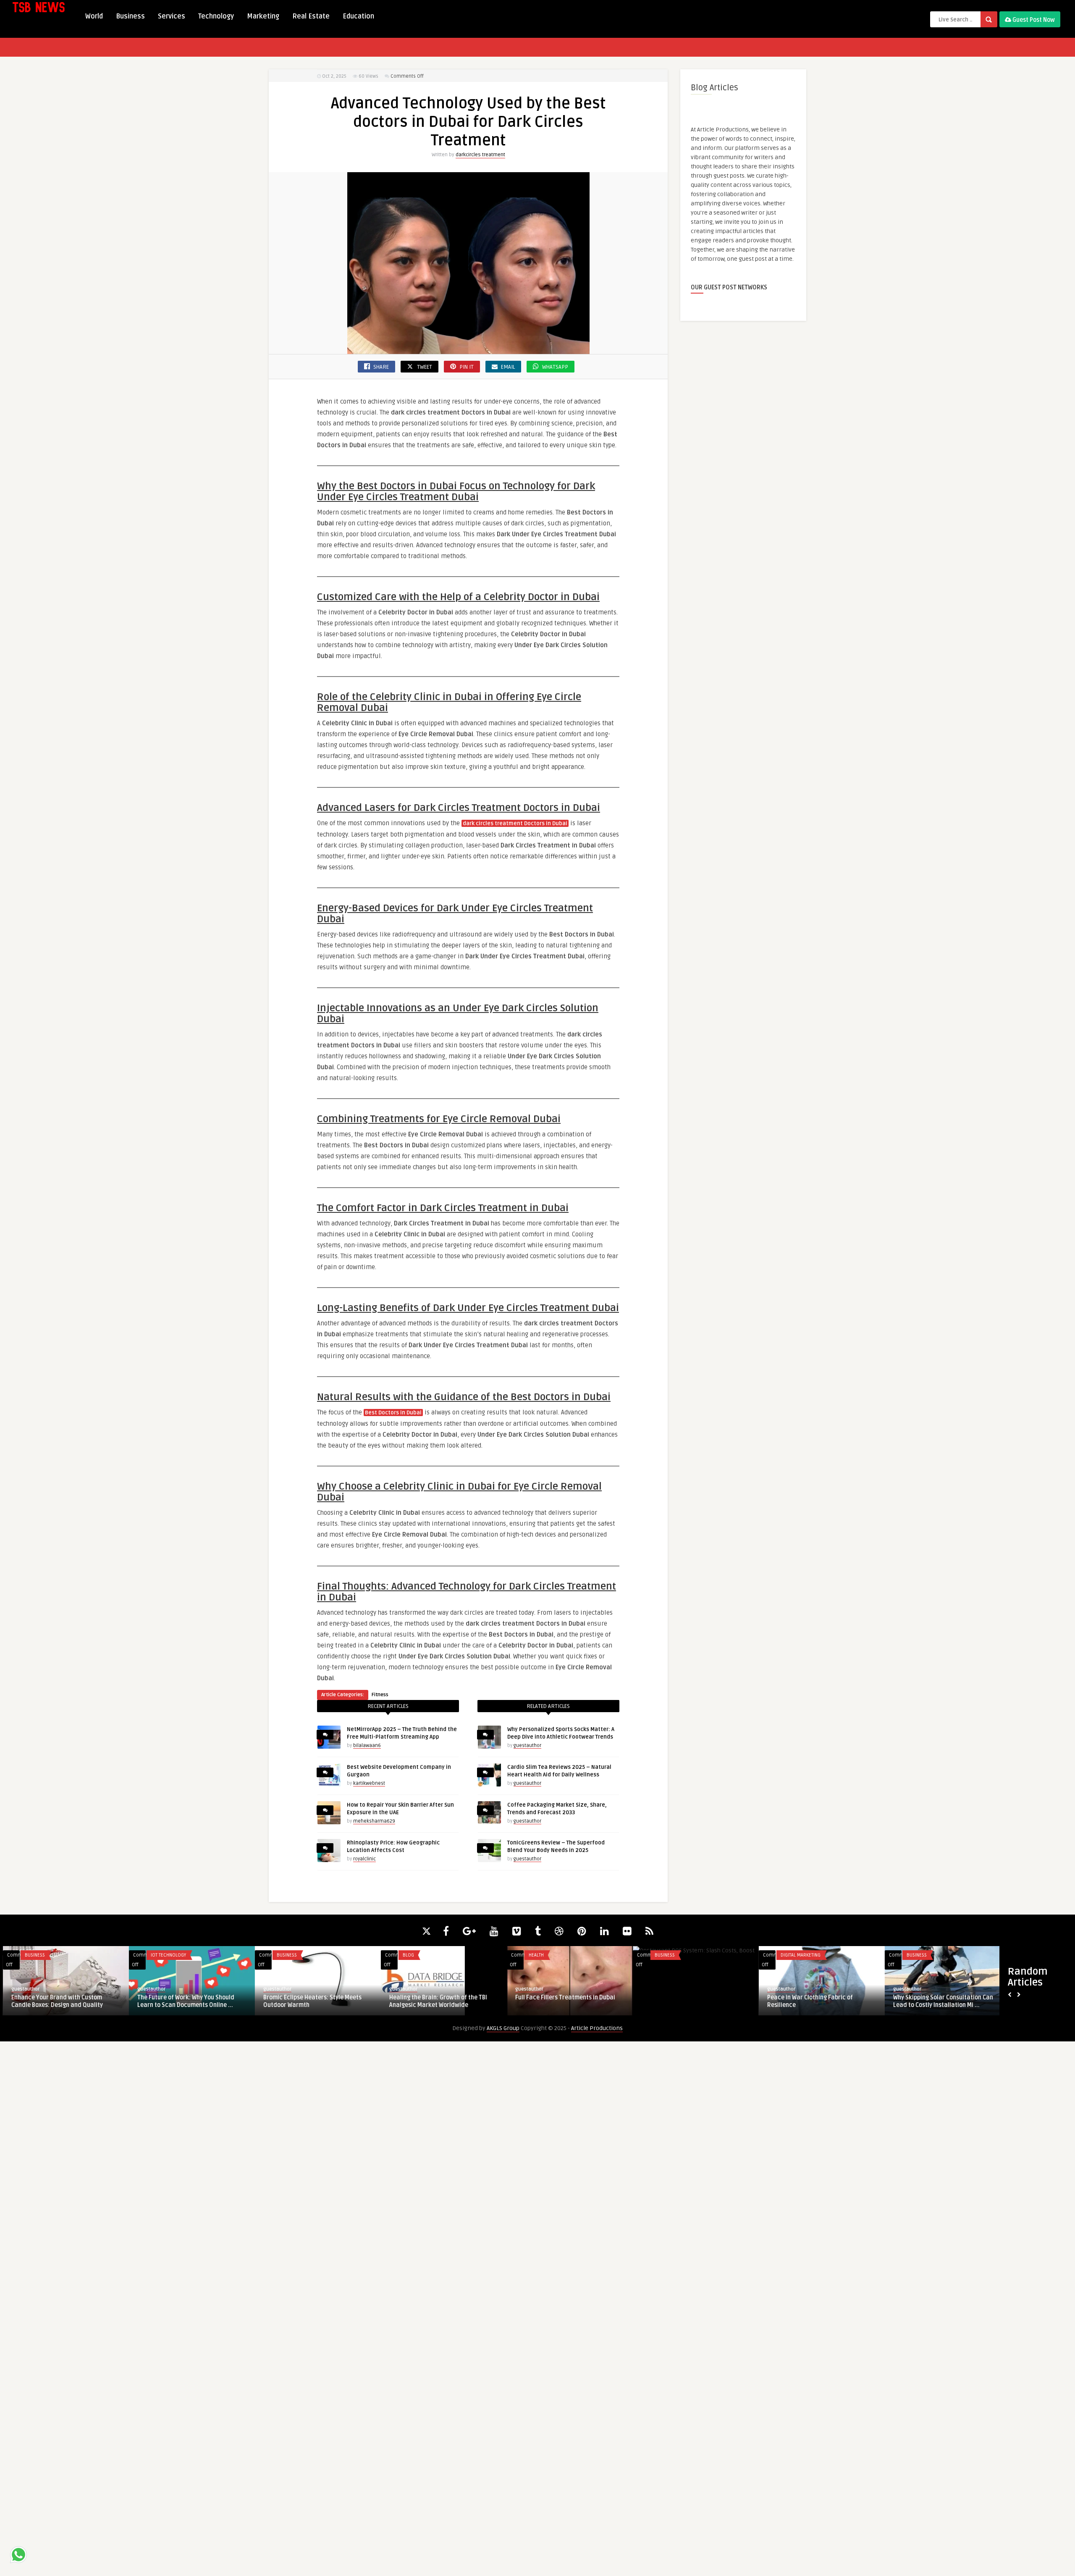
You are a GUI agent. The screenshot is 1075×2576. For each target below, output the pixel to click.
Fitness (380, 1695)
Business (130, 16)
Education (358, 16)
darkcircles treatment (480, 155)
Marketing (263, 16)
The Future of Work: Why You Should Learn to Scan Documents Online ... (183, 2001)
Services (172, 16)
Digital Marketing (798, 1955)
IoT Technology (165, 1955)
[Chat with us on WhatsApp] (18, 2556)
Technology (216, 16)
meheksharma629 (374, 1821)
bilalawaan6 (367, 1746)
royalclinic (364, 1859)
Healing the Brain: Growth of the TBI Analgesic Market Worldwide (435, 2001)
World (94, 16)
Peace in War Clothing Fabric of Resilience (807, 2001)
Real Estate (311, 16)
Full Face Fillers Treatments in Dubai (562, 1998)
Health (533, 1955)
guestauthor (527, 1746)
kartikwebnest (369, 1783)
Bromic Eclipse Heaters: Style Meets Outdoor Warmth (309, 2001)
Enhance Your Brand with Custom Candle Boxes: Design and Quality (54, 2001)
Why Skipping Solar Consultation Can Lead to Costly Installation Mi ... (940, 2001)
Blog (405, 1955)
